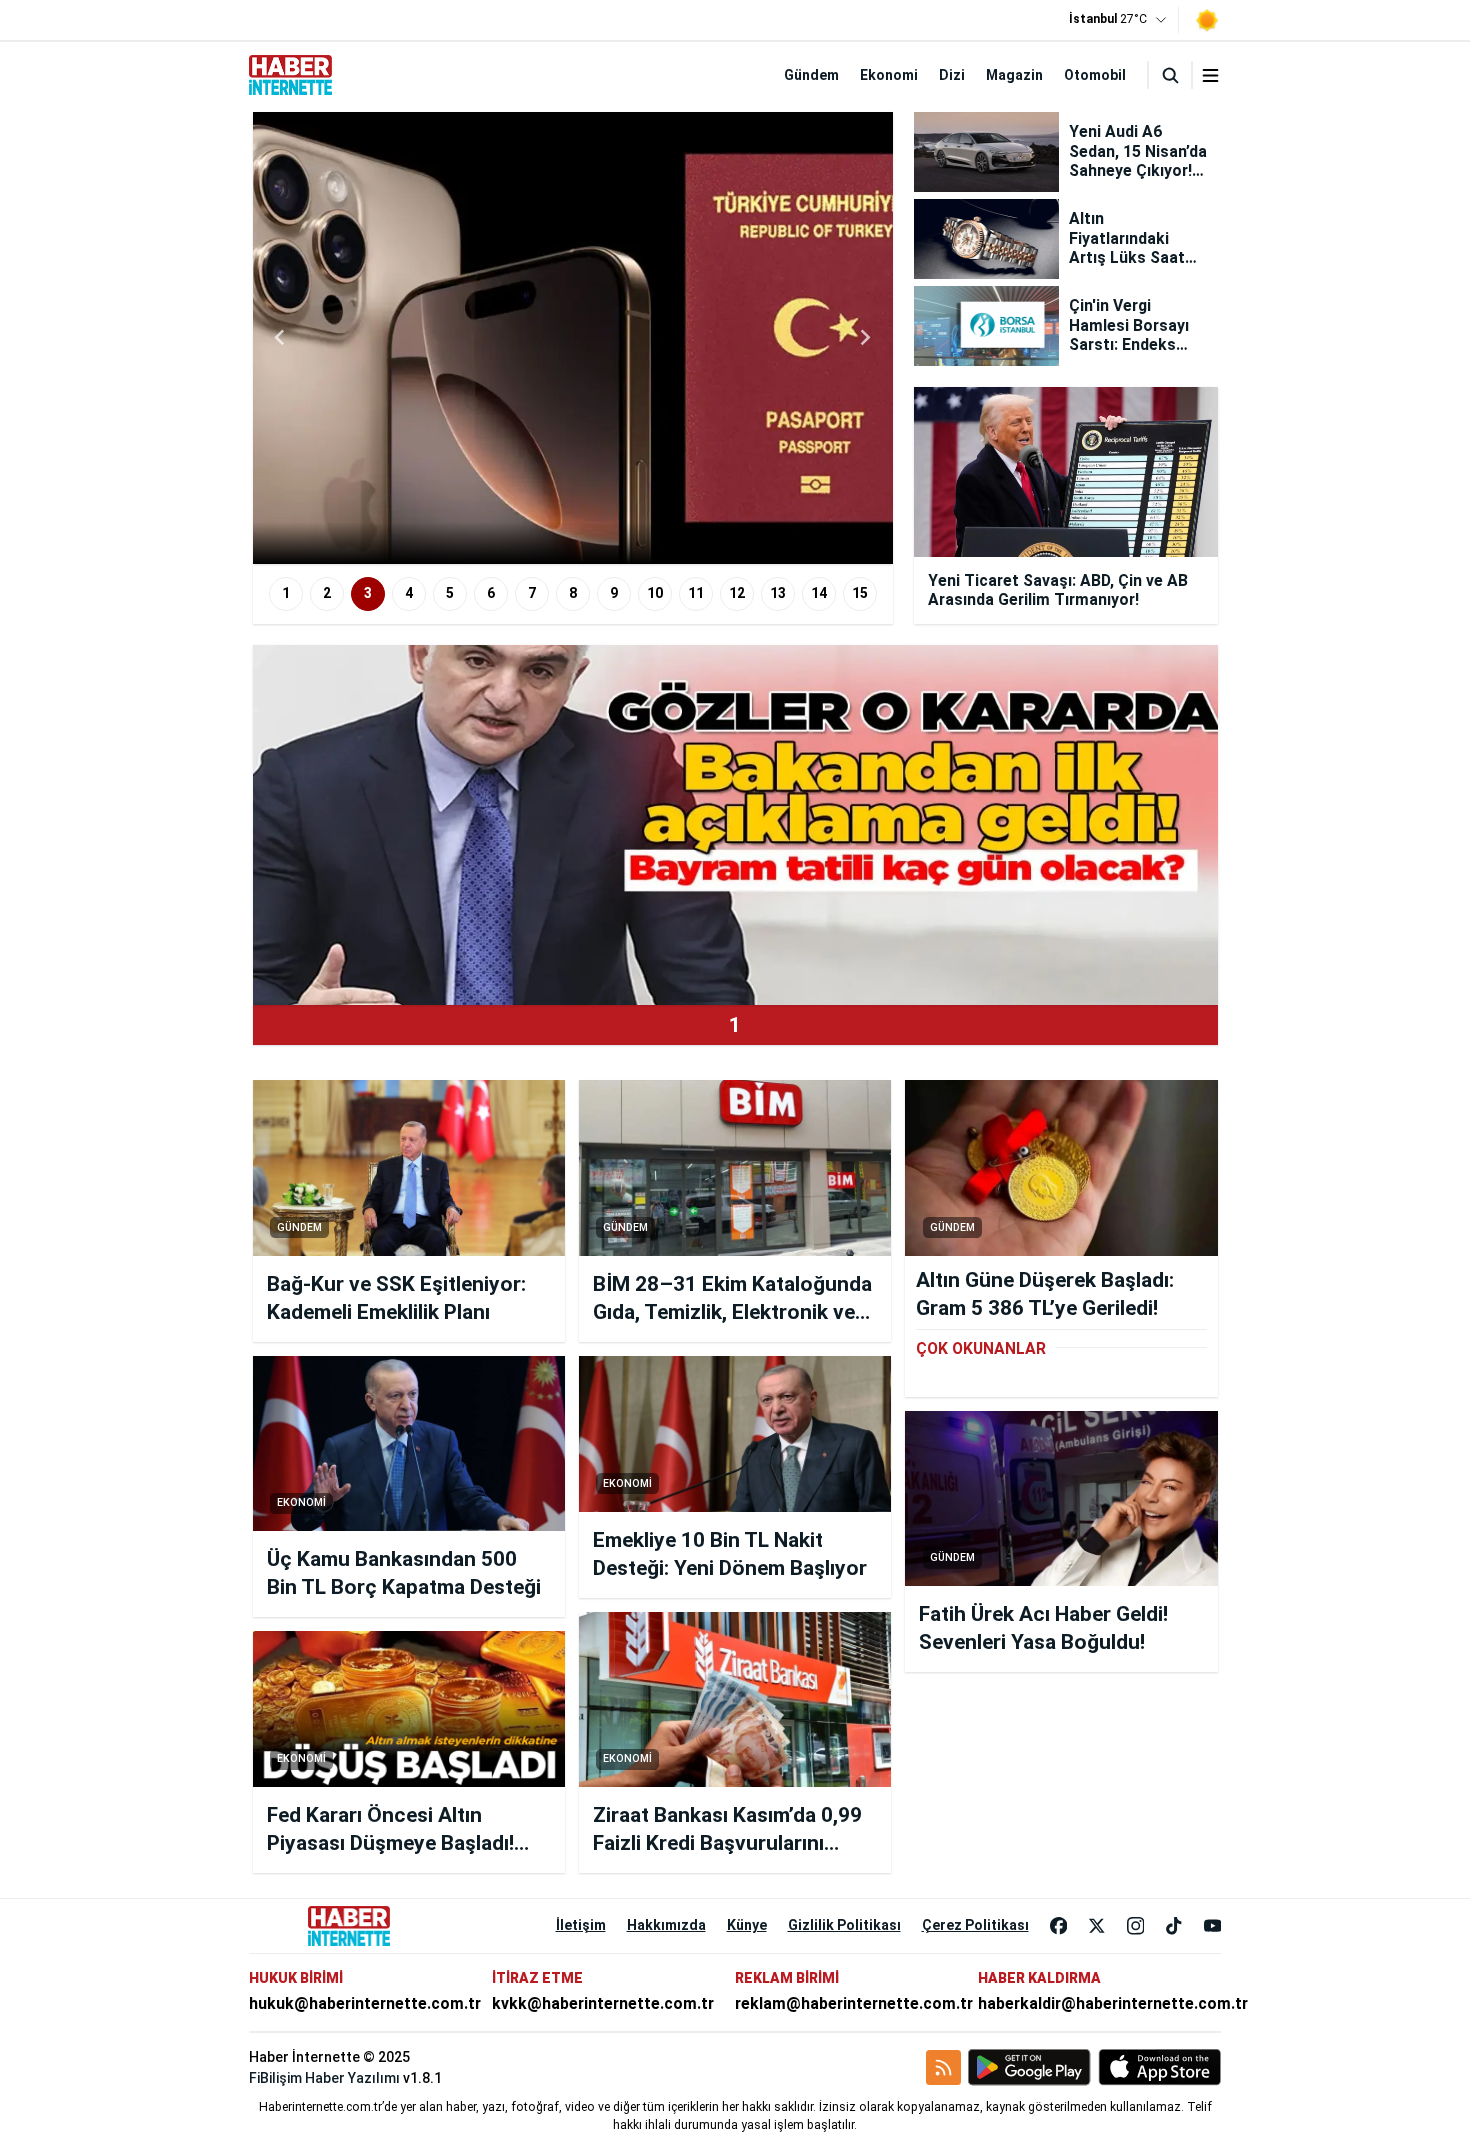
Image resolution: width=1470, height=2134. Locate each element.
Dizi (952, 75)
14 (819, 593)
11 (696, 593)
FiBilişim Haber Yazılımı (324, 2078)
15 (860, 593)
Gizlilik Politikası (844, 1925)
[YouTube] (1213, 1926)
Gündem (811, 75)
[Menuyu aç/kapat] (1210, 75)
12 (737, 593)
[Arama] (1170, 75)
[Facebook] (1059, 1926)
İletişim (581, 1925)
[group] (603, 338)
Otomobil (1095, 75)
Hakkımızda (666, 1925)
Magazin (1014, 75)
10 (655, 593)
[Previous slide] (281, 338)
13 (778, 593)
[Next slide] (865, 338)
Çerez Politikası (975, 1925)
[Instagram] (1136, 1926)
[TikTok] (1174, 1926)
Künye (747, 1925)
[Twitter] (1097, 1926)
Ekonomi (889, 75)
